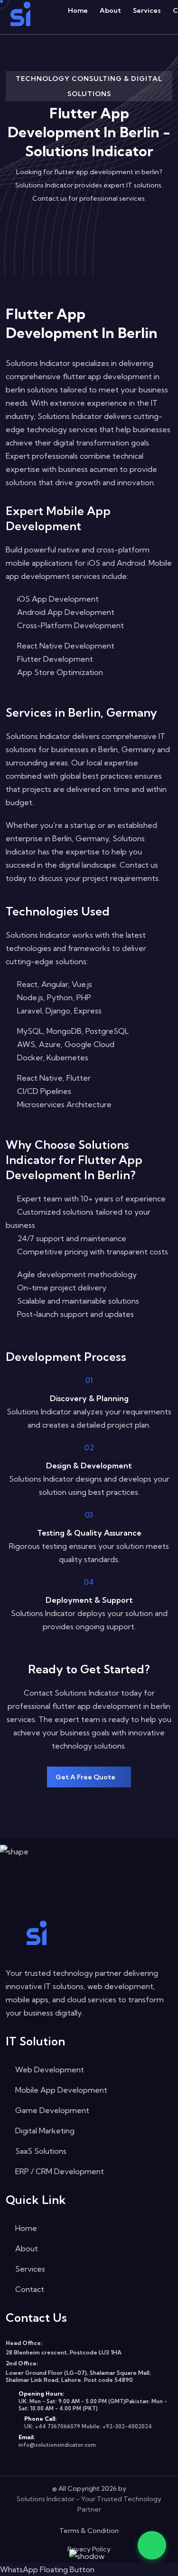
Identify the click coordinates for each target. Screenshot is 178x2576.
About (110, 10)
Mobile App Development (60, 2090)
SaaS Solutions (40, 2151)
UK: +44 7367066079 (52, 2426)
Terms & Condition (89, 2531)
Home (78, 10)
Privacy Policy (89, 2549)
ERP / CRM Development (59, 2171)
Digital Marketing (44, 2131)
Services (147, 10)
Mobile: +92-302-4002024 (117, 2426)
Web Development (49, 2070)
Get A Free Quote (86, 1777)
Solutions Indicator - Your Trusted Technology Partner (89, 2504)
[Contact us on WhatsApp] (152, 2545)
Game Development (51, 2110)
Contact (29, 2289)
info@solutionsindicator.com (57, 2445)
